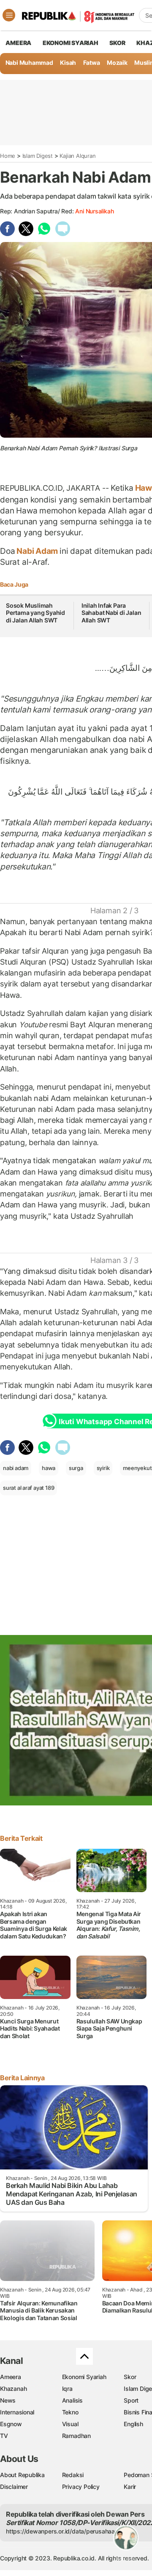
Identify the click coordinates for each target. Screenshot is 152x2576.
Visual (70, 2424)
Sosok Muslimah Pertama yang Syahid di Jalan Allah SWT (35, 613)
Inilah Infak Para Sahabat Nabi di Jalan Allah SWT (111, 613)
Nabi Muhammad (29, 62)
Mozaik (117, 62)
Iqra (67, 2389)
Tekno (70, 2412)
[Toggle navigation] (9, 15)
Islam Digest (38, 156)
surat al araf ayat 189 (28, 1488)
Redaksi (73, 2475)
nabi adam (16, 1468)
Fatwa (92, 62)
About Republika (22, 2475)
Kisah (68, 62)
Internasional (17, 2412)
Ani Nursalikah (94, 211)
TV (4, 2436)
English (133, 2424)
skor (117, 43)
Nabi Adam (37, 551)
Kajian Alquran (77, 156)
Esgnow (11, 2424)
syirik (103, 1468)
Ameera (11, 2377)
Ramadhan (76, 2436)
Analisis (72, 2400)
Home (8, 156)
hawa (49, 1468)
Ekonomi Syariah (71, 43)
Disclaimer (14, 2487)
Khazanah (13, 2389)
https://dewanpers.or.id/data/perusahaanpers (68, 2531)
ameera (18, 43)
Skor (130, 2377)
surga (76, 1468)
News (8, 2400)
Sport (131, 2400)
